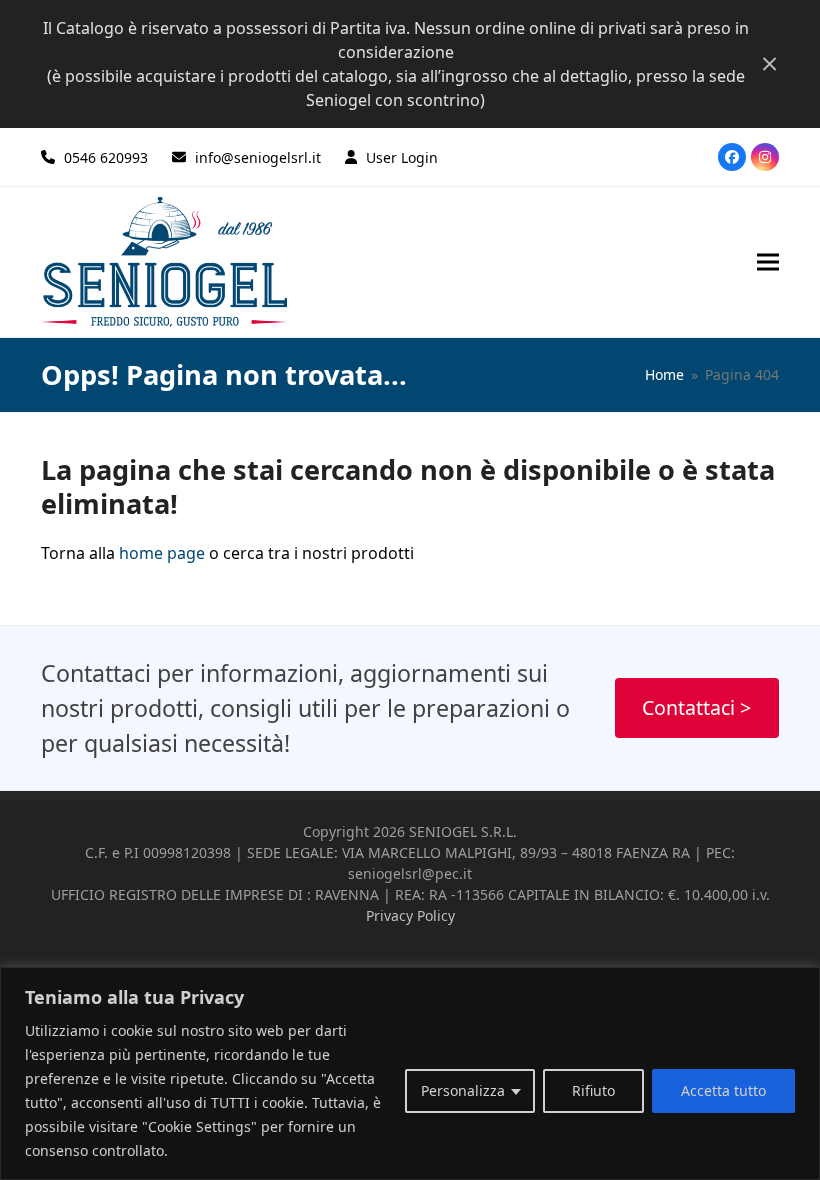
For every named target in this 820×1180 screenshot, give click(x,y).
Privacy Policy (410, 915)
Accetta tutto (723, 1090)
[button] (768, 261)
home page (162, 553)
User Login (402, 157)
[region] (410, 1073)
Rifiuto (593, 1090)
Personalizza (463, 1090)
